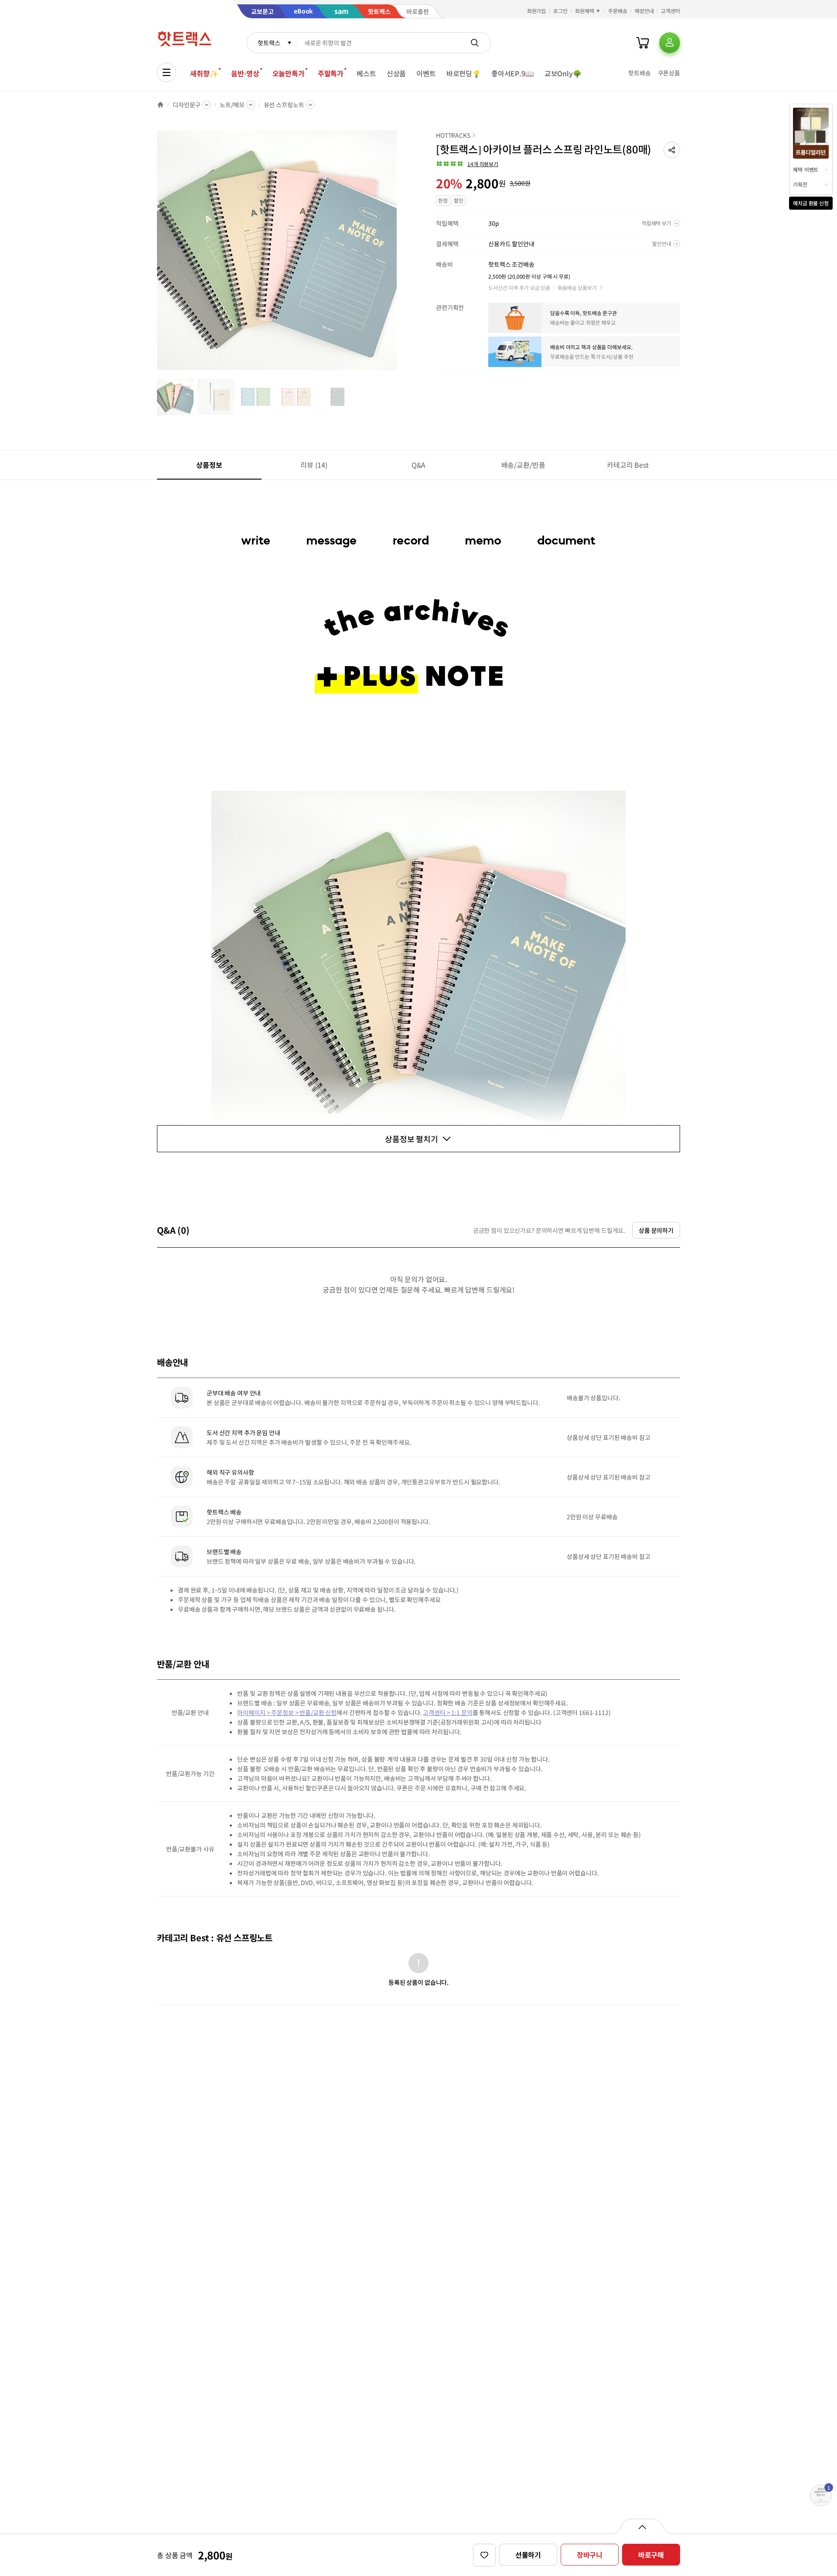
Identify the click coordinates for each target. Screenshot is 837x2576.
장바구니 (590, 2555)
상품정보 (209, 465)
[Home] (160, 105)
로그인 (560, 11)
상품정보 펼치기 (412, 1139)
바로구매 (651, 2555)
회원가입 (537, 11)
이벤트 (426, 73)
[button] (672, 150)
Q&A (419, 465)
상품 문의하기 (656, 1230)
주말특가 (331, 73)
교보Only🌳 (563, 73)
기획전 (800, 184)
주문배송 (618, 11)
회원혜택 (585, 11)
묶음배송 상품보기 (577, 288)
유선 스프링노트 (284, 105)
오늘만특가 (289, 73)
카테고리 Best (628, 465)
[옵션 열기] (642, 2526)
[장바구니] (643, 43)
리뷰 (314, 465)
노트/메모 (232, 105)
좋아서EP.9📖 (513, 73)
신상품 (396, 73)
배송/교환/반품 (523, 465)
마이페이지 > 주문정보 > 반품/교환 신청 (287, 1712)
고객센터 (670, 11)
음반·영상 (245, 73)
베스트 (366, 73)
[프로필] (670, 43)
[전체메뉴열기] (167, 72)
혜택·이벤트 (806, 169)
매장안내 (644, 11)
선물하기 (528, 2555)
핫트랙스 (269, 43)
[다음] (399, 255)
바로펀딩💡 (464, 73)
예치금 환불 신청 (811, 203)
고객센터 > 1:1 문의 (447, 1712)
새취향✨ (204, 73)
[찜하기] (484, 2555)
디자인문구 (187, 105)
